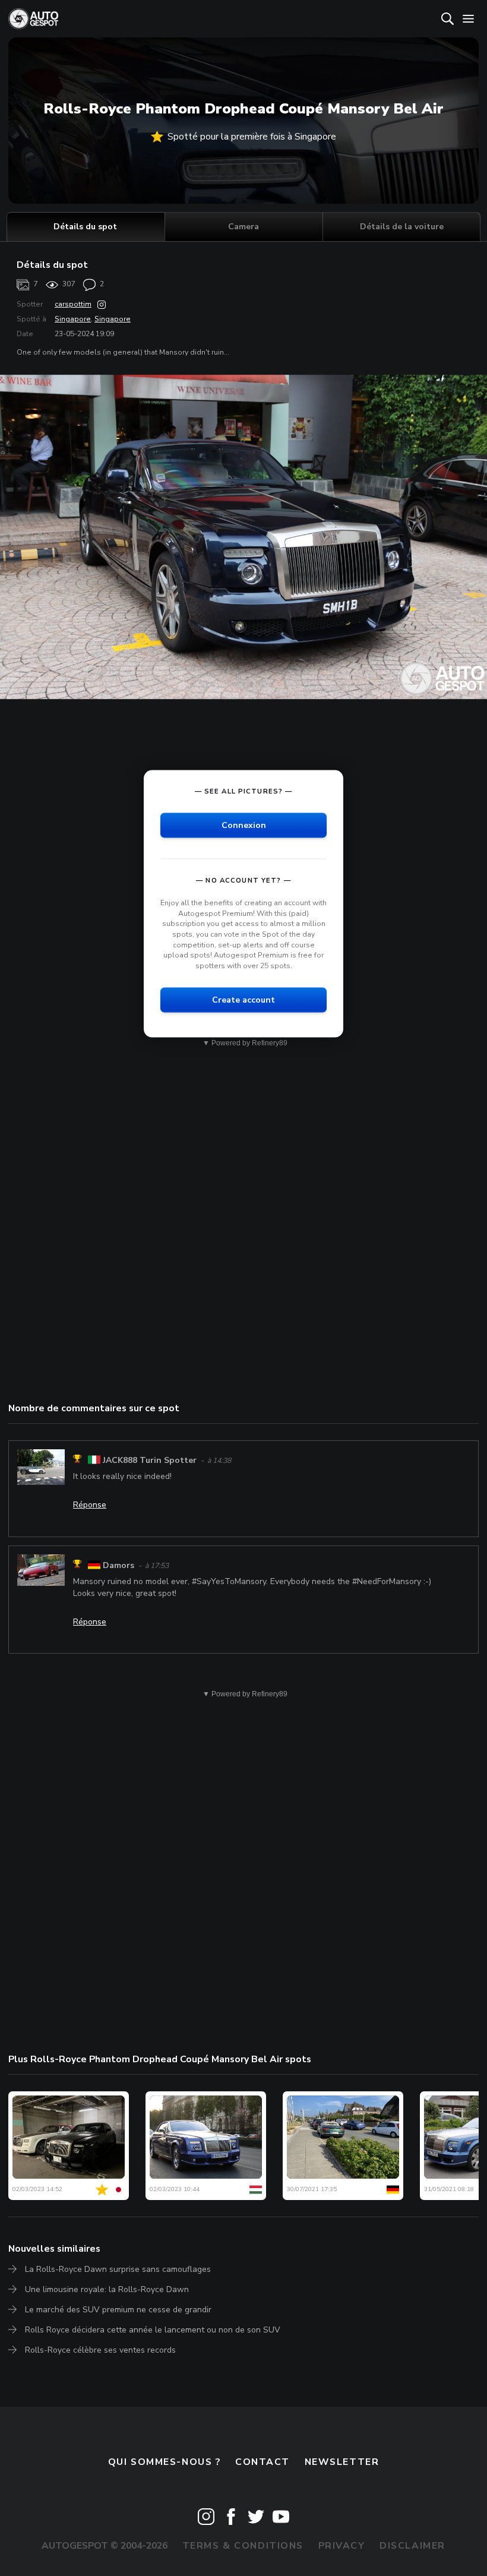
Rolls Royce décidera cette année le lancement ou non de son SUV (153, 2330)
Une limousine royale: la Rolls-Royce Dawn (107, 2289)
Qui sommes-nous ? (165, 2462)
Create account (243, 1000)
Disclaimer (412, 2546)
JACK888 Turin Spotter (150, 1460)
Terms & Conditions (243, 2546)
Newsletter (342, 2462)
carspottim (73, 304)
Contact (263, 2462)
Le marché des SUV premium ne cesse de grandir (118, 2310)
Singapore (73, 319)
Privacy (342, 2546)
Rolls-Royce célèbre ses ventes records (100, 2350)
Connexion (244, 825)
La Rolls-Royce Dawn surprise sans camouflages (118, 2269)
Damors (118, 1565)
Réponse (90, 1505)
